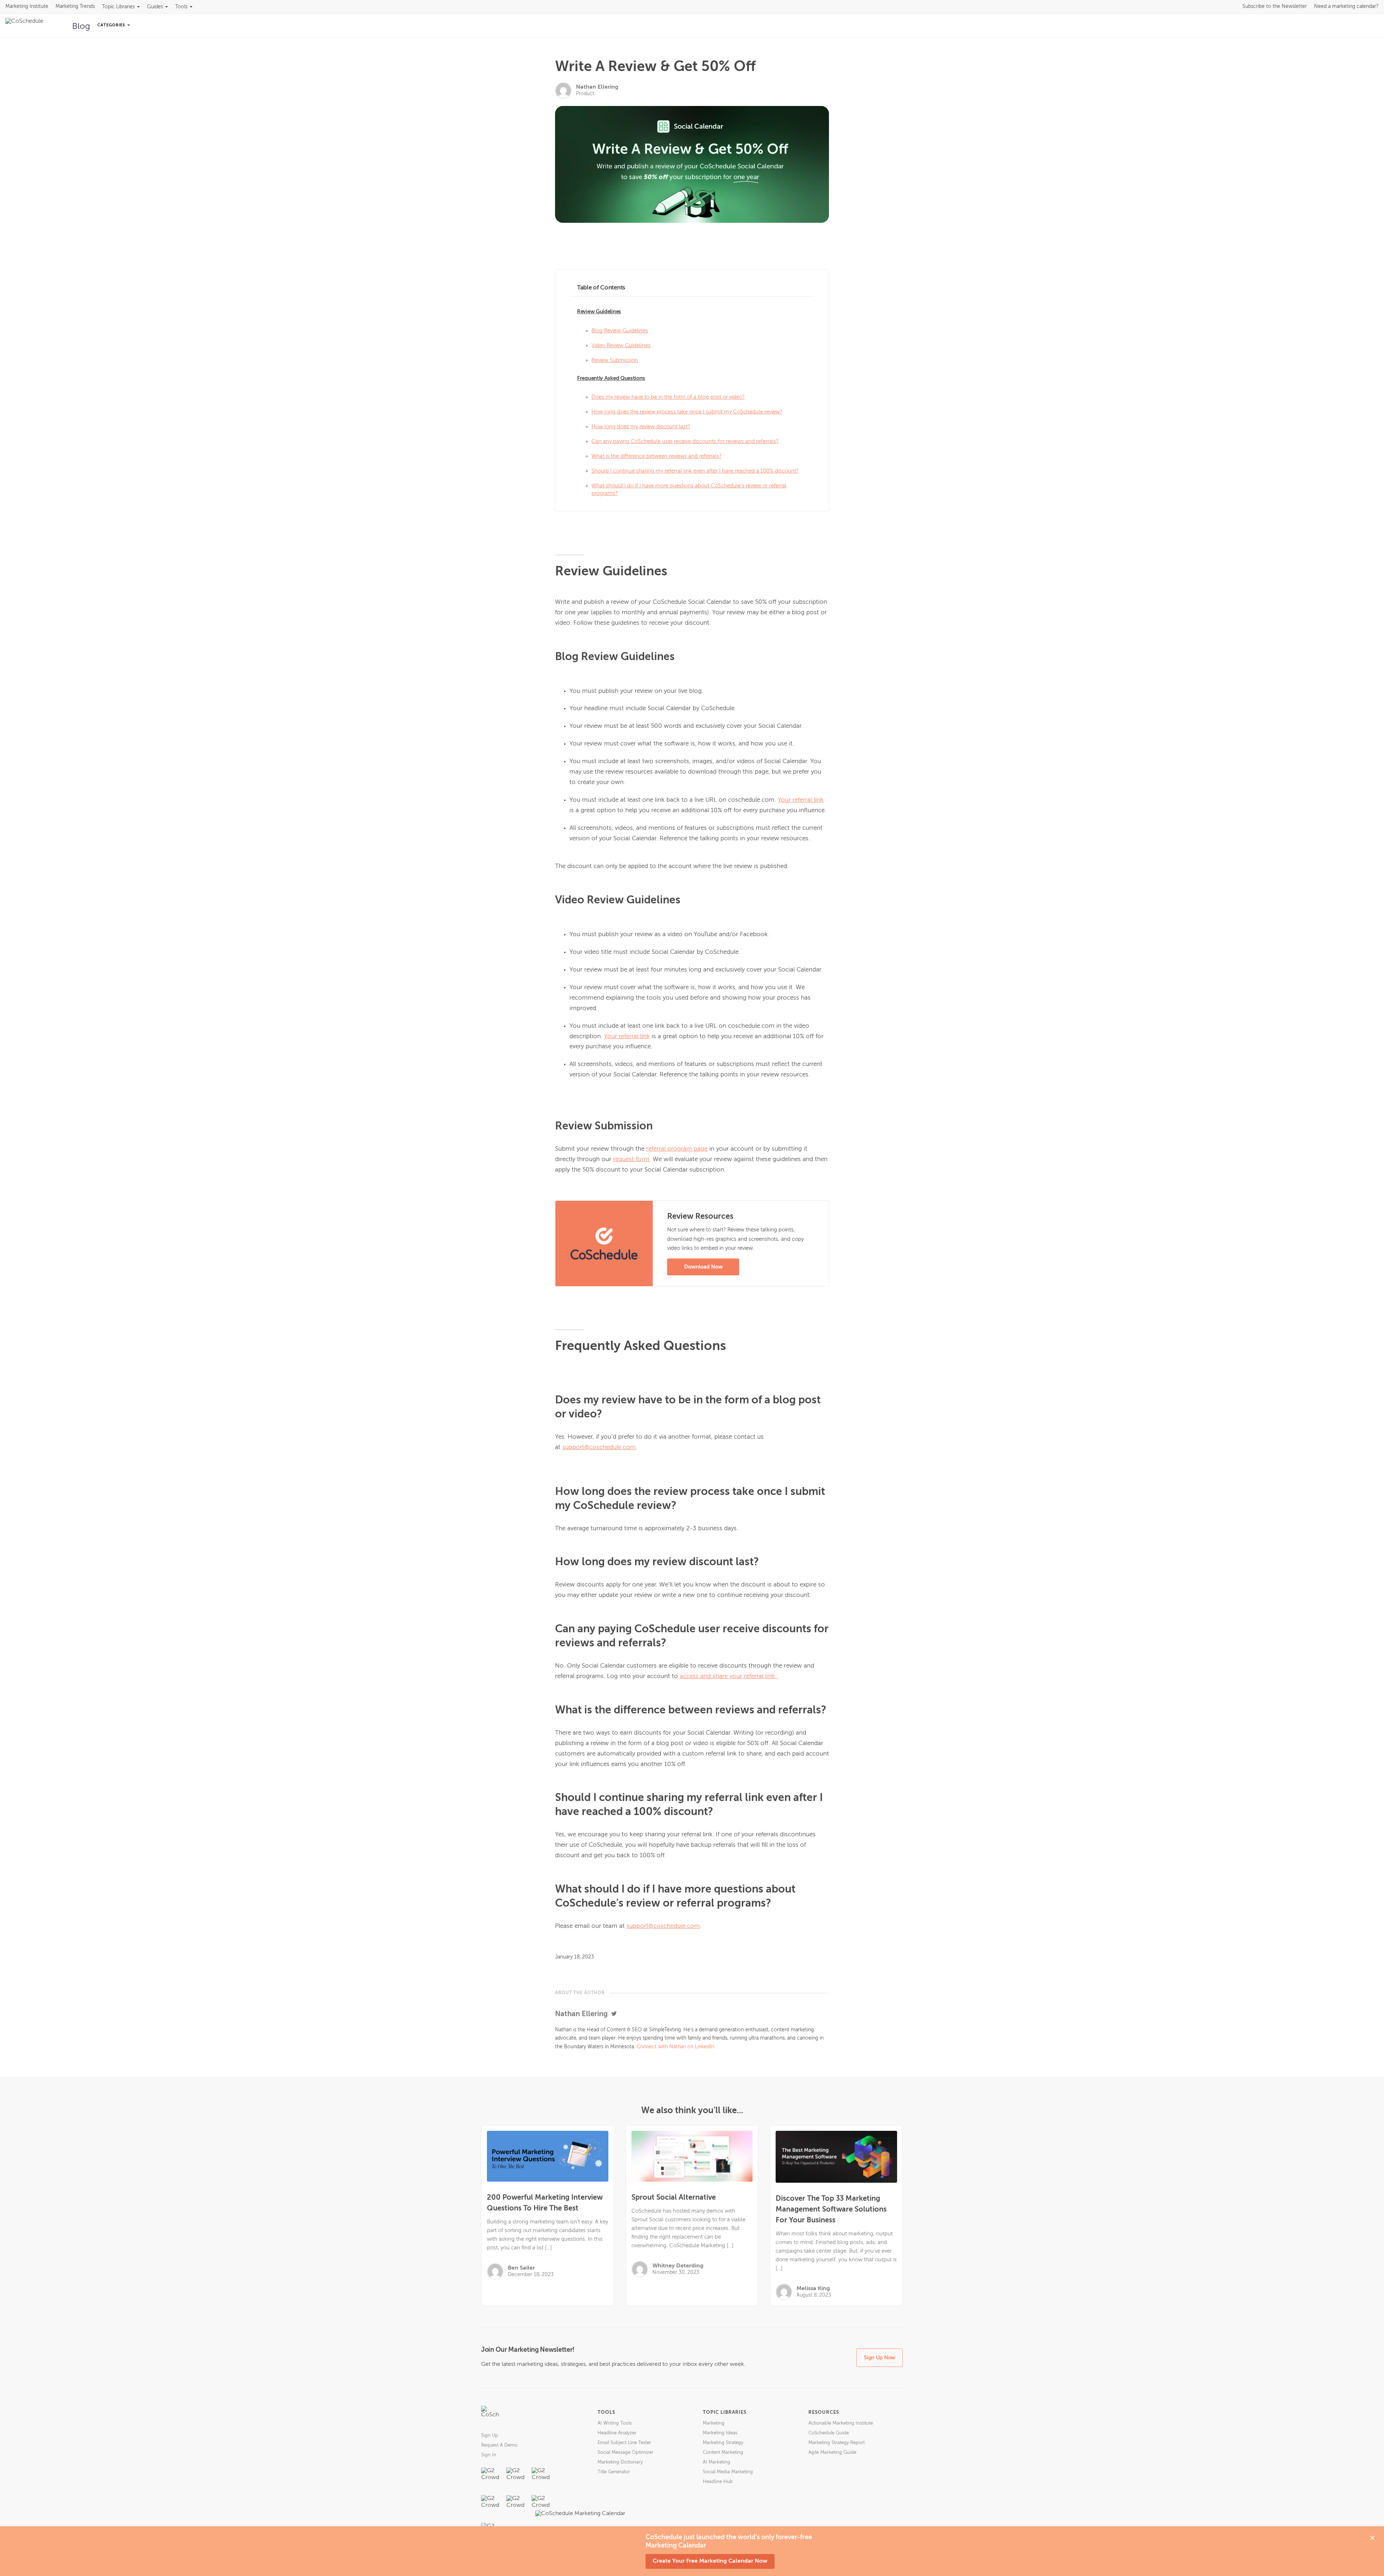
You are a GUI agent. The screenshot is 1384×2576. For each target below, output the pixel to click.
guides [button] (155, 6)
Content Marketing (723, 2453)
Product (585, 94)
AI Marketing (717, 2462)
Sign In (489, 2455)
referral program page (677, 1149)
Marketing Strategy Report (837, 2443)
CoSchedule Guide (829, 2433)
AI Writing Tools (615, 2423)
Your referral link (801, 800)
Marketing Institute (27, 6)
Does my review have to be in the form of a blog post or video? (668, 397)
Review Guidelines (599, 312)
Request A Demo (499, 2445)
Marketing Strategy (723, 2443)
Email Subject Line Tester (624, 2443)
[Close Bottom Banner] (1372, 2538)
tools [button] (181, 6)
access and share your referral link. (729, 1676)
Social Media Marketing (728, 2472)
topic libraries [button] (118, 6)
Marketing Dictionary (620, 2462)
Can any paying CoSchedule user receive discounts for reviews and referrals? (685, 441)
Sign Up (490, 2436)
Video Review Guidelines (621, 346)
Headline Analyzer (617, 2433)
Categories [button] (112, 25)
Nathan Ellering (597, 87)
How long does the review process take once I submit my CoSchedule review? (687, 412)
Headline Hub (718, 2482)
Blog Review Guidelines (620, 331)
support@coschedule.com (599, 1448)
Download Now (703, 1267)
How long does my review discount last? (641, 427)
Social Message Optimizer (626, 2453)
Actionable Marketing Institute (841, 2423)
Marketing (714, 2423)
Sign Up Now (880, 2358)
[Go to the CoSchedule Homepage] (490, 2415)
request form (631, 1159)
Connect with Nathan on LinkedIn (675, 2047)
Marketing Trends (75, 6)
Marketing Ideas (720, 2433)
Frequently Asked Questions (611, 378)
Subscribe (1275, 6)
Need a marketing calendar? (1346, 6)
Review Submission (615, 360)
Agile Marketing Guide (832, 2453)
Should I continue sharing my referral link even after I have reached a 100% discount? (695, 471)
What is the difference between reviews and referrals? (656, 456)
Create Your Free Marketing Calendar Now (710, 2561)
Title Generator (614, 2472)
